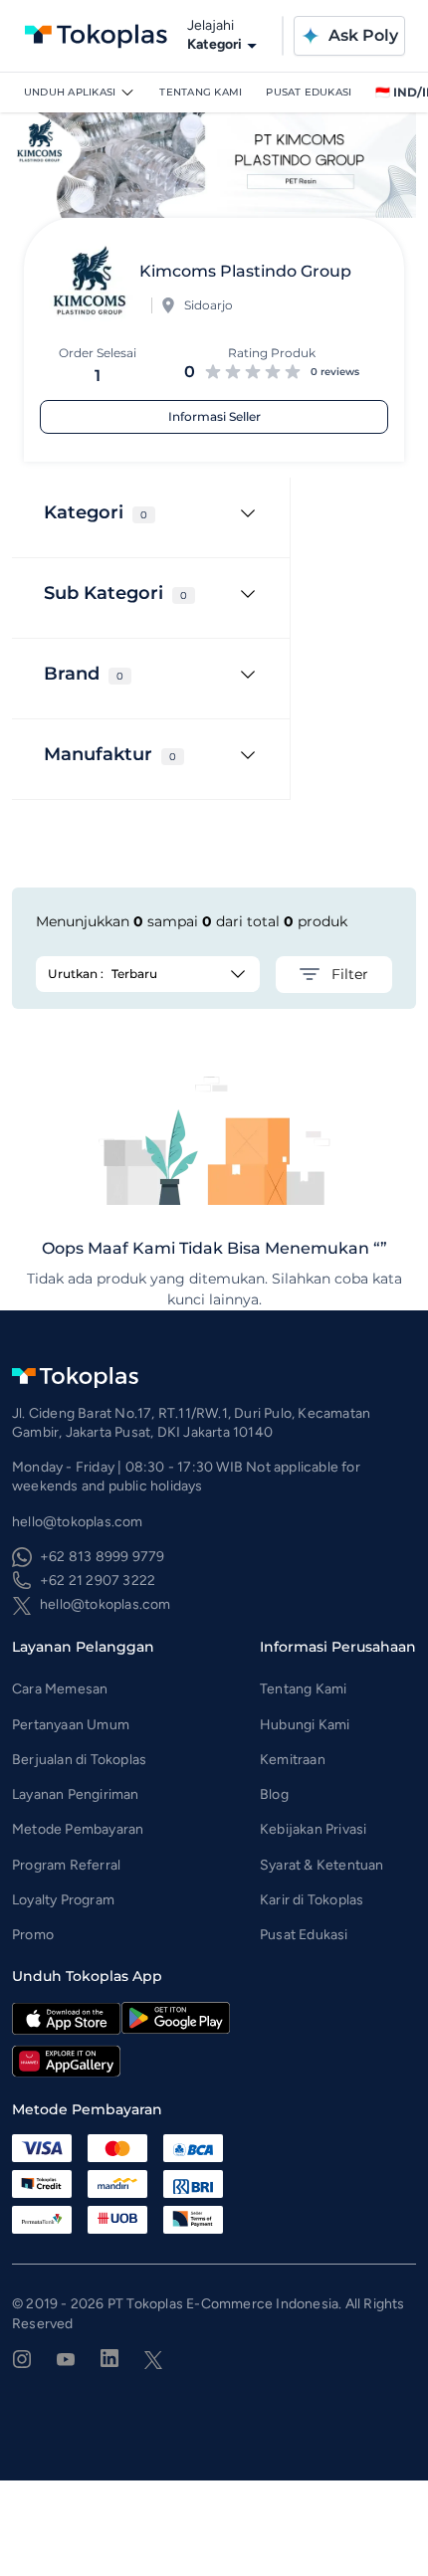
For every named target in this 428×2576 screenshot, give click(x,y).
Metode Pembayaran (78, 1829)
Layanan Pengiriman (76, 1794)
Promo (33, 1935)
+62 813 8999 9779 (102, 1557)
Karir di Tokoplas (312, 1900)
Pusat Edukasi (309, 92)
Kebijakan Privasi (313, 1829)
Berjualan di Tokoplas (79, 1760)
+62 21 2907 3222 (98, 1581)
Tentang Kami (201, 92)
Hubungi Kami (305, 1725)
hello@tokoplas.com (106, 1604)
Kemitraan (293, 1760)
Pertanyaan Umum (71, 1725)
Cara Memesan (60, 1689)
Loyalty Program (63, 1900)
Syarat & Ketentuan (322, 1865)
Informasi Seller (214, 416)
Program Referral (66, 1865)
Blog (274, 1794)
